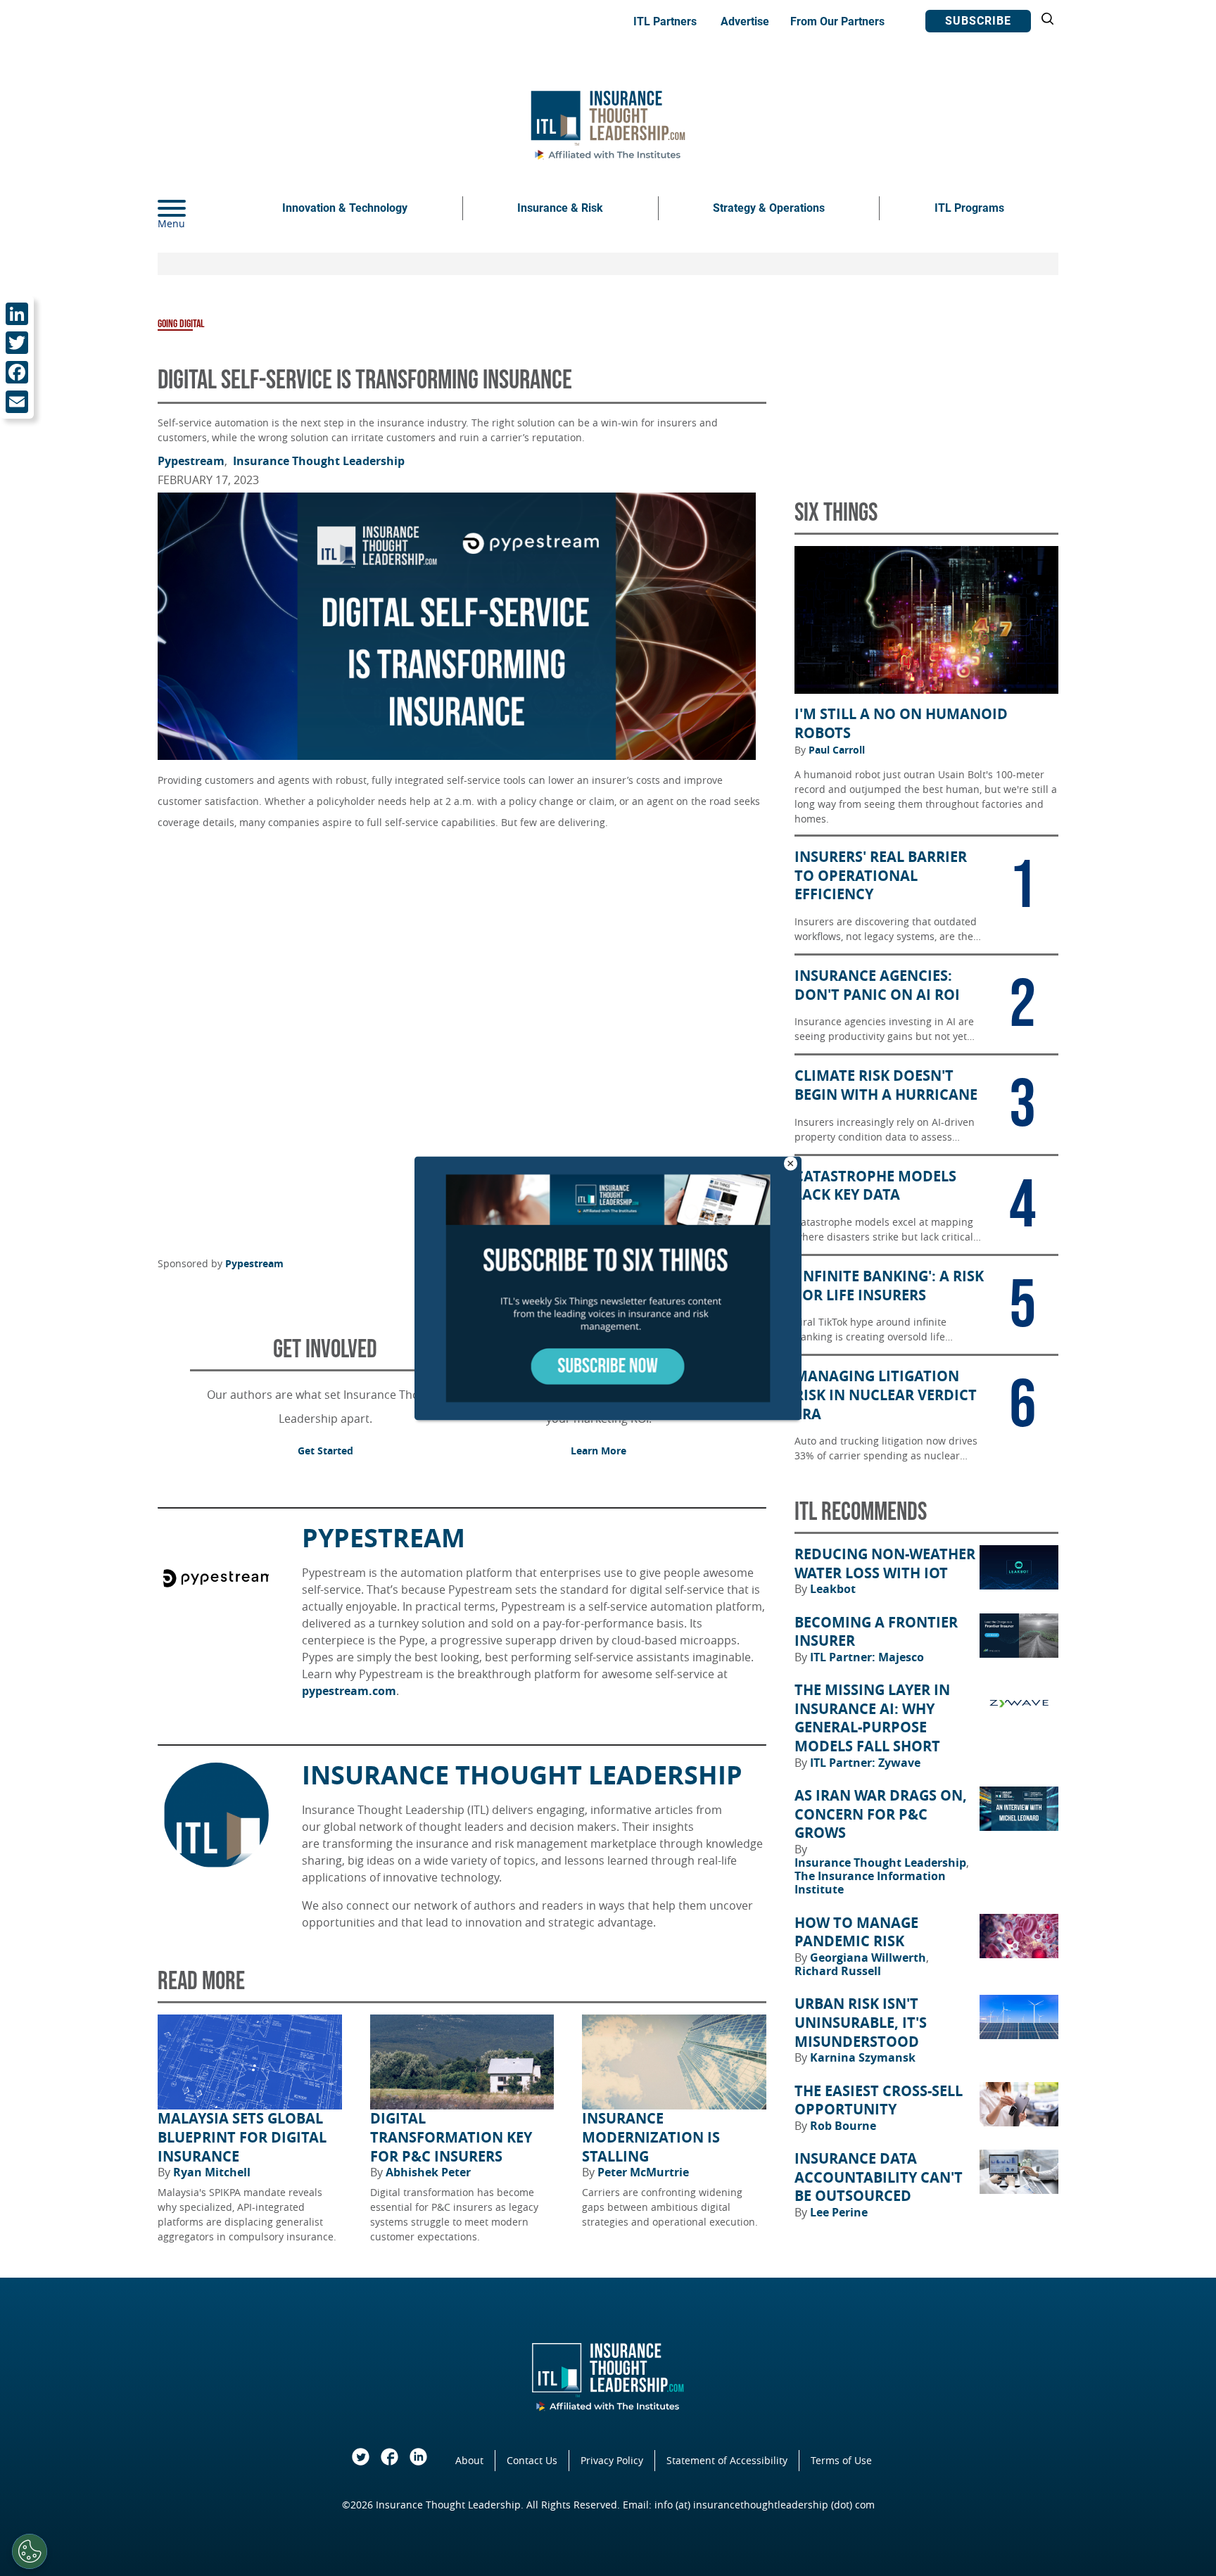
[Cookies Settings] (30, 2551)
